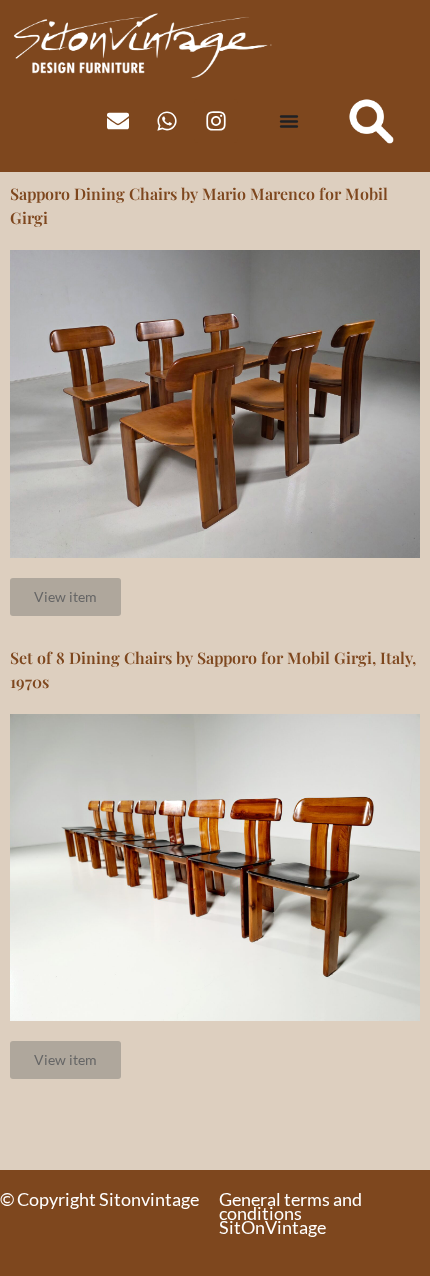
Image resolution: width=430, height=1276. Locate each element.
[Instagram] (216, 121)
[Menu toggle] (289, 121)
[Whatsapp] (167, 121)
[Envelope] (118, 121)
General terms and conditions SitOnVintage (290, 1213)
